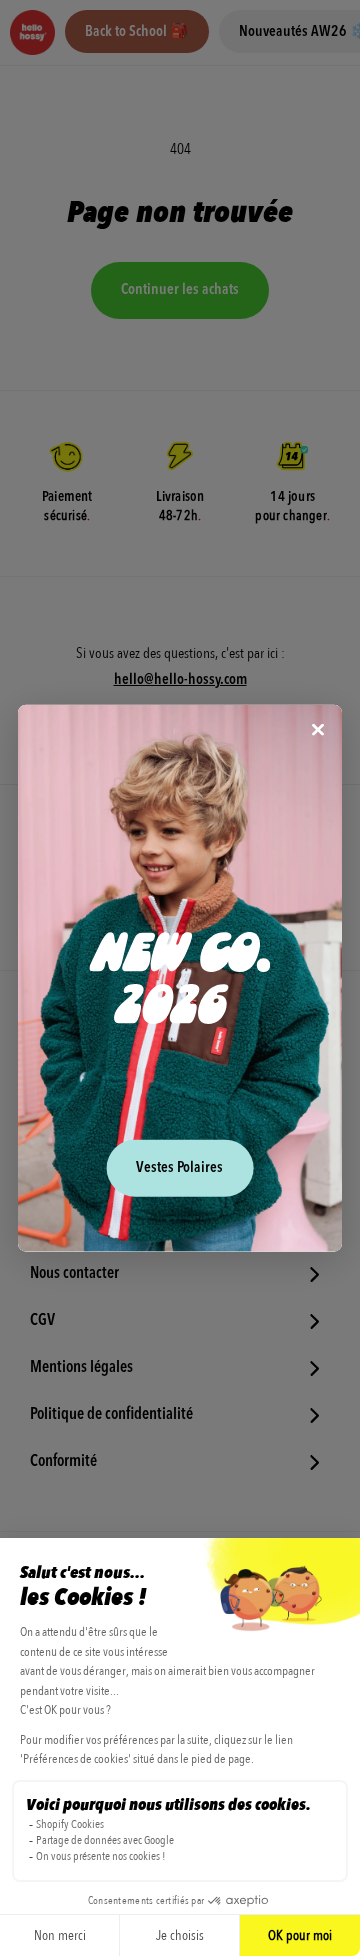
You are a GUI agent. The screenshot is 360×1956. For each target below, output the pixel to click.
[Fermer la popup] (318, 731)
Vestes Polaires (179, 1167)
